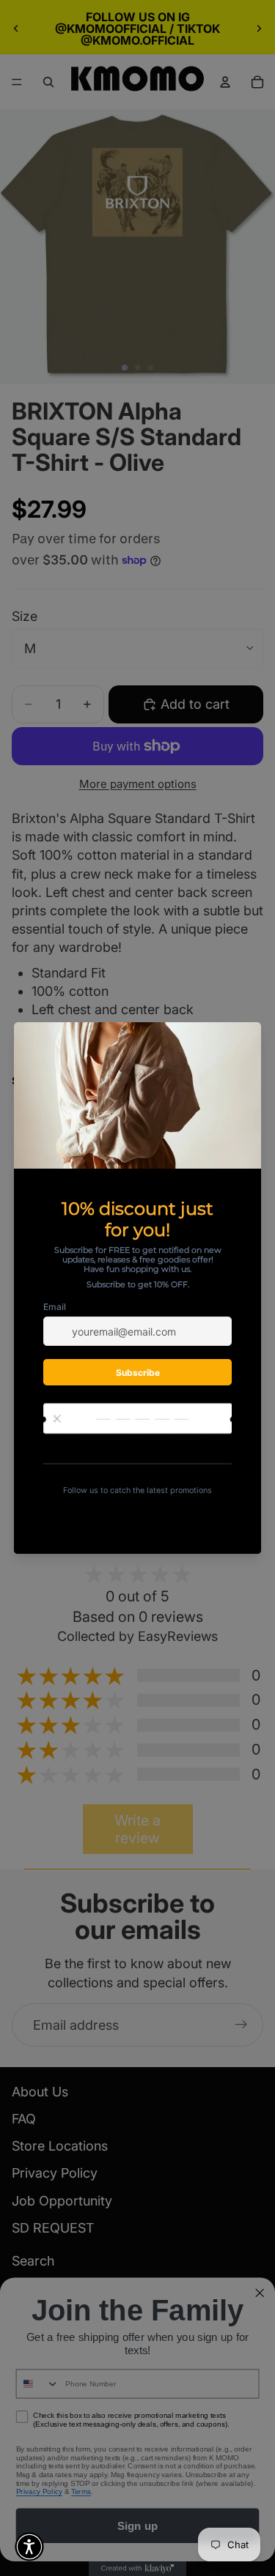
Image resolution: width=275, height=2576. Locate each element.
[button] (29, 2547)
